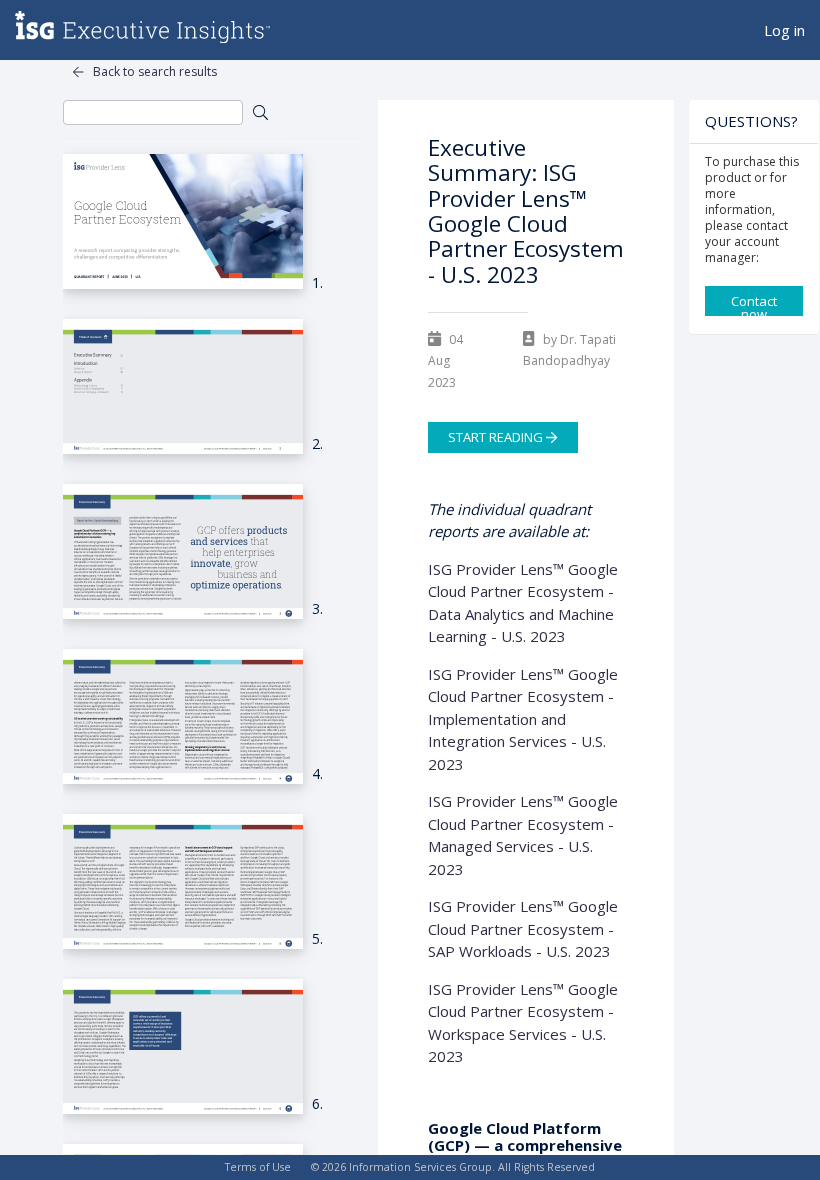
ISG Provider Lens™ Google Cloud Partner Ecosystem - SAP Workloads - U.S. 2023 (523, 928)
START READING (497, 438)
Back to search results (155, 71)
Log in (784, 30)
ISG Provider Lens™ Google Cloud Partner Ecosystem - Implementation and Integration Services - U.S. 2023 (523, 719)
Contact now (754, 304)
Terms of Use (258, 1167)
